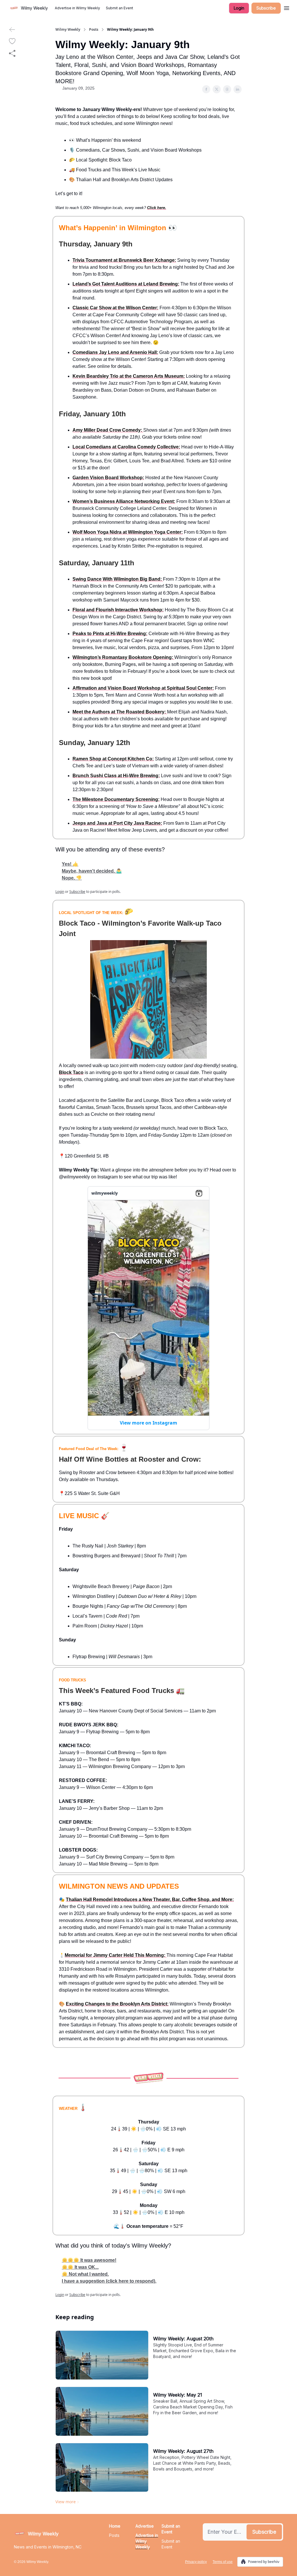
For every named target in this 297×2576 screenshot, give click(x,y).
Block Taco (71, 1072)
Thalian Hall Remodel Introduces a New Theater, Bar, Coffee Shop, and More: (150, 1900)
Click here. (157, 208)
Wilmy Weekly (68, 30)
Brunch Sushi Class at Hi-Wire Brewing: (116, 776)
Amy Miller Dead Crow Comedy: (108, 430)
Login (239, 8)
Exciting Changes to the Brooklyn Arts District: (117, 2004)
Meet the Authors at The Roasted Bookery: (120, 712)
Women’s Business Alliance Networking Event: (124, 501)
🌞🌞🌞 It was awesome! (89, 2260)
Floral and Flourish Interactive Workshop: (118, 610)
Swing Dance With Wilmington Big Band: (118, 579)
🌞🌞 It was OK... (80, 2267)
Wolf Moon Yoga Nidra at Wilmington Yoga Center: (128, 532)
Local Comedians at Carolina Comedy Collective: (126, 447)
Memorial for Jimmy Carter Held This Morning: (116, 1955)
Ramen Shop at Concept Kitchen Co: (113, 759)
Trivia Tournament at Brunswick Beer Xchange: (124, 260)
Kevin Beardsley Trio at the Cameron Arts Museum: (129, 376)
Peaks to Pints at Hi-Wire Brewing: (110, 634)
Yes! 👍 (70, 864)
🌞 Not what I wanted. (85, 2274)
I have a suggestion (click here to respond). (109, 2281)
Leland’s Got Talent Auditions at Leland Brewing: (126, 284)
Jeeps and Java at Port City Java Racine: (117, 823)
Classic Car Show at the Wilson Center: (115, 308)
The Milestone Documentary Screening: (116, 799)
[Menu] (287, 7)
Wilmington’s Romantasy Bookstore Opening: (123, 657)
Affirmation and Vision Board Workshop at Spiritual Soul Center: (143, 688)
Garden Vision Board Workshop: (108, 478)
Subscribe (266, 8)
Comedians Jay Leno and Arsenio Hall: (115, 352)
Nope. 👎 (72, 878)
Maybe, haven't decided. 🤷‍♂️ (92, 871)
